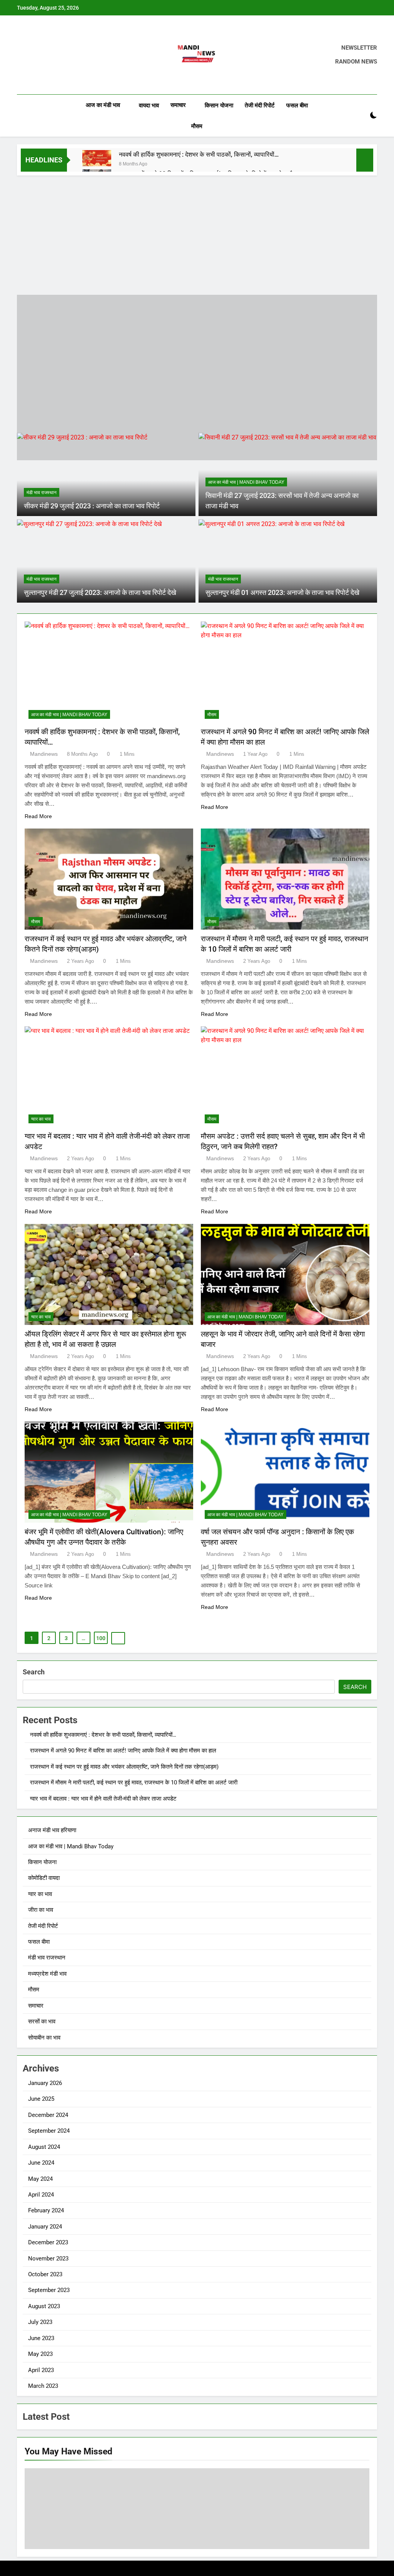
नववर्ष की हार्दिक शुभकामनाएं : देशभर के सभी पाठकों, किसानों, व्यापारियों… (199, 155)
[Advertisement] (197, 233)
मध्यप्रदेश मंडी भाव (47, 1974)
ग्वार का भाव (41, 1119)
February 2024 (46, 2210)
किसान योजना (219, 105)
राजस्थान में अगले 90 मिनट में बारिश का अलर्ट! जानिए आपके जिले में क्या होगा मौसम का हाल (123, 1751)
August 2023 (44, 2306)
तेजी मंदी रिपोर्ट (260, 105)
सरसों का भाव (42, 2021)
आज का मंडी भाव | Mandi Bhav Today (246, 482)
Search (34, 1672)
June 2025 (41, 2099)
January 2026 (45, 2083)
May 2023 (40, 2354)
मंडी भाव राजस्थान (42, 493)
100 (101, 1638)
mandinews (44, 754)
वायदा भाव (149, 105)
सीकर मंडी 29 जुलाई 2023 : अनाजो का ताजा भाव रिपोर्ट (92, 506)
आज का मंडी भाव (103, 105)
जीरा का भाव (41, 1910)
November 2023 (48, 2259)
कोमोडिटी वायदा (44, 1878)
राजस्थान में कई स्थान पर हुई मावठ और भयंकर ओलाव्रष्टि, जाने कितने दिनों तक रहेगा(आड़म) (124, 1767)
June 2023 (41, 2338)
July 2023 (40, 2322)
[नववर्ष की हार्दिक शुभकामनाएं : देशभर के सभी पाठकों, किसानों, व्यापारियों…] (97, 158)
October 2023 (45, 2274)
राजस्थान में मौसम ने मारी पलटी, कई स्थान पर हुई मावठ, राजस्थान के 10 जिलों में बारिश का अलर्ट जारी (134, 1782)
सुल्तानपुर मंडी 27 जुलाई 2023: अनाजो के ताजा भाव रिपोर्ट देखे (100, 593)
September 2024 (49, 2131)
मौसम (197, 126)
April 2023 (41, 2370)
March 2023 (43, 2386)
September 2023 (49, 2290)
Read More (38, 816)
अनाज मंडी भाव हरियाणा (52, 1830)
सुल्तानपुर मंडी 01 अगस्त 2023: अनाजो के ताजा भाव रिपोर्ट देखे (282, 593)
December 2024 (48, 2115)
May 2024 (40, 2179)
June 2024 (41, 2163)
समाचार (178, 105)
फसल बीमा (297, 105)
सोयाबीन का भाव (44, 2038)
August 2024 (44, 2147)
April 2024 (41, 2195)
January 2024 (45, 2227)
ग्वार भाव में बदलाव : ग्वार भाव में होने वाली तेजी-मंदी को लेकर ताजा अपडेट (103, 1799)
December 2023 (48, 2242)
